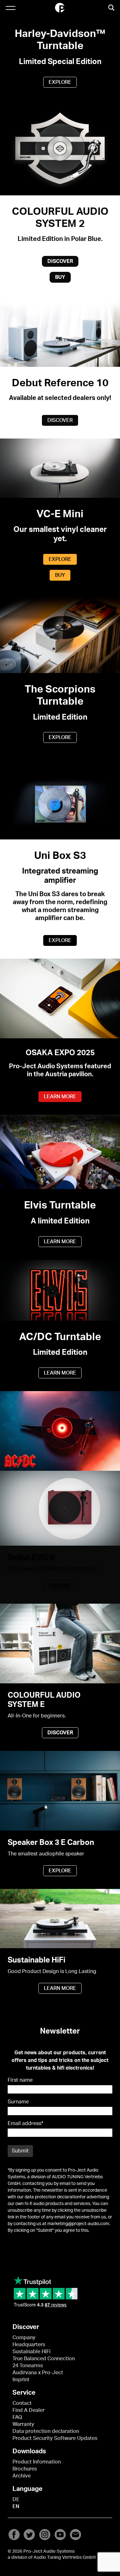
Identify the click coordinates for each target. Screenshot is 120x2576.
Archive (22, 2476)
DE (16, 2500)
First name (20, 2080)
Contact (22, 2403)
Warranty (23, 2424)
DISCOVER (60, 261)
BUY (60, 277)
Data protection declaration (46, 2431)
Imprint (21, 2380)
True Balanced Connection (44, 2359)
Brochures (25, 2469)
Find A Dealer (28, 2410)
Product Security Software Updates (55, 2438)
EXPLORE (60, 82)
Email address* (25, 2123)
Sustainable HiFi (32, 2352)
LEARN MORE (60, 1097)
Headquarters (29, 2345)
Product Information (37, 2462)
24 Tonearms (28, 2366)
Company (24, 2338)
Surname (18, 2102)
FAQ (17, 2417)
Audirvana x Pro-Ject (38, 2373)
